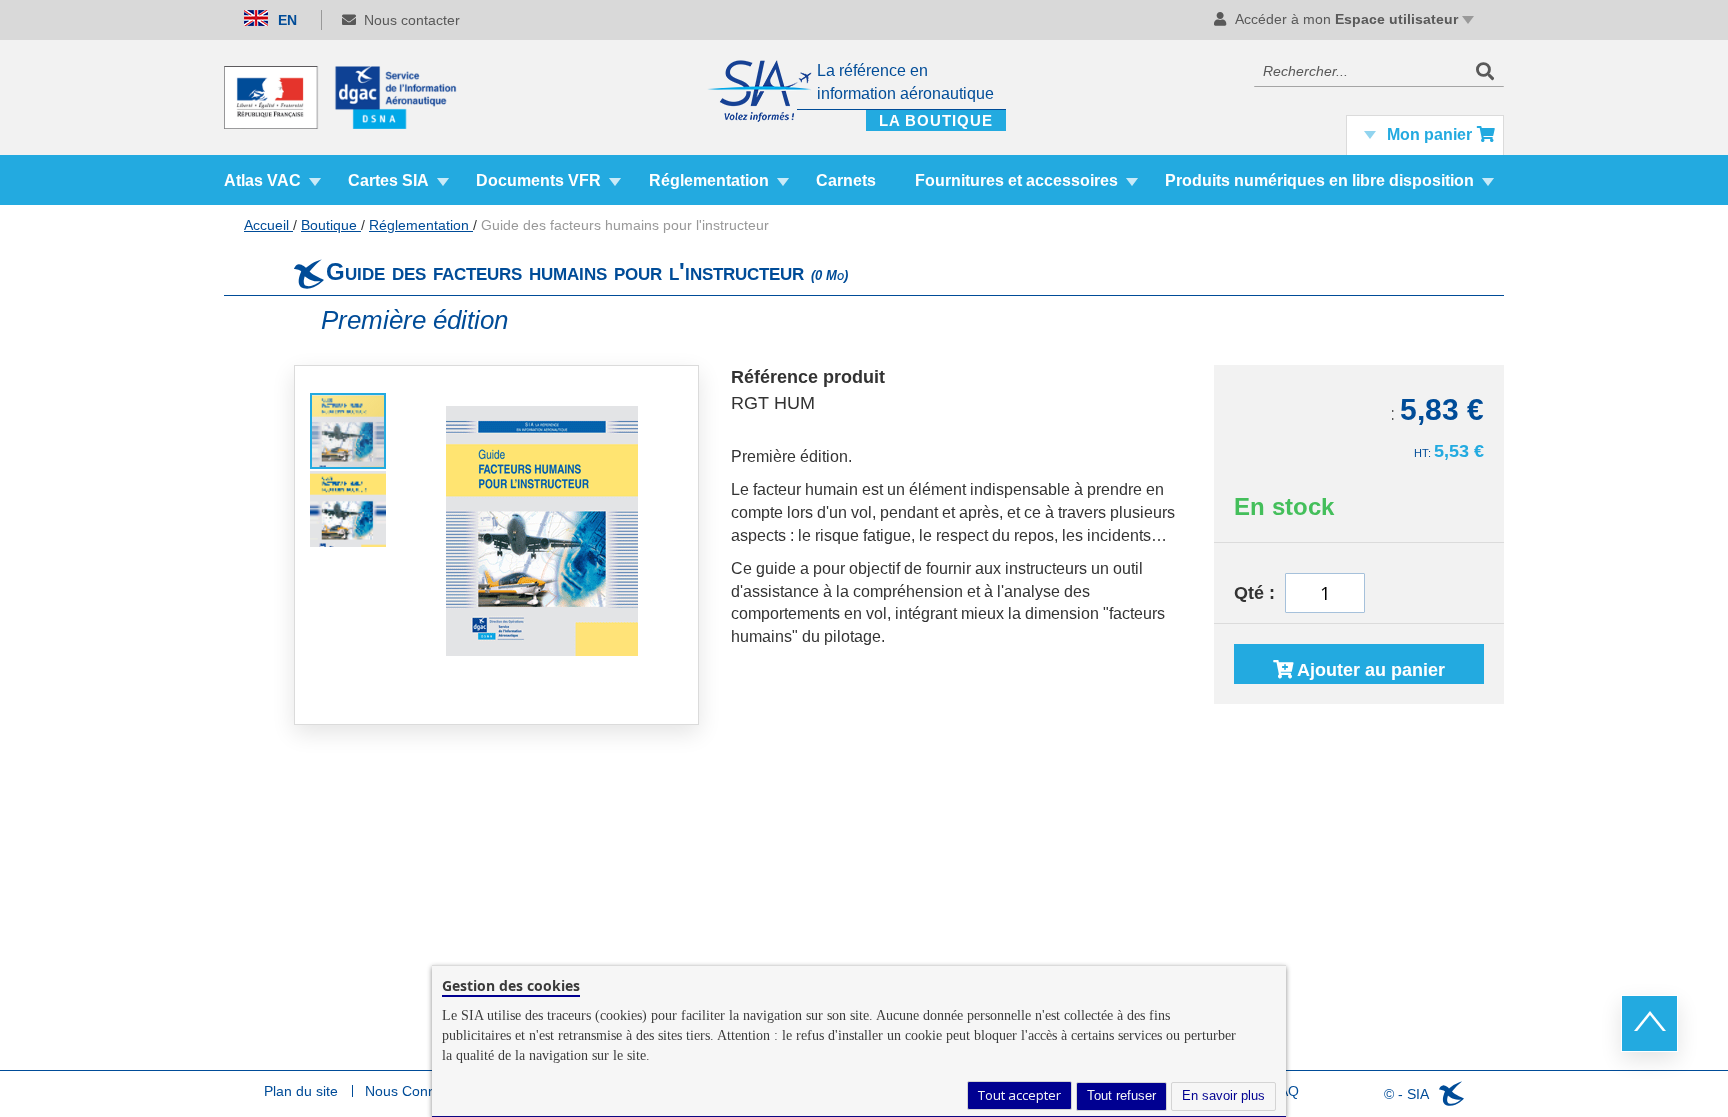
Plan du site (301, 1091)
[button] (348, 508)
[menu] (864, 180)
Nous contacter (412, 20)
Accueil (268, 225)
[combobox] (1379, 71)
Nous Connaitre (414, 1091)
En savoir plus (1223, 1095)
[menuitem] (272, 180)
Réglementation (421, 225)
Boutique (331, 225)
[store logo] (349, 97)
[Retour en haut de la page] (1649, 1023)
